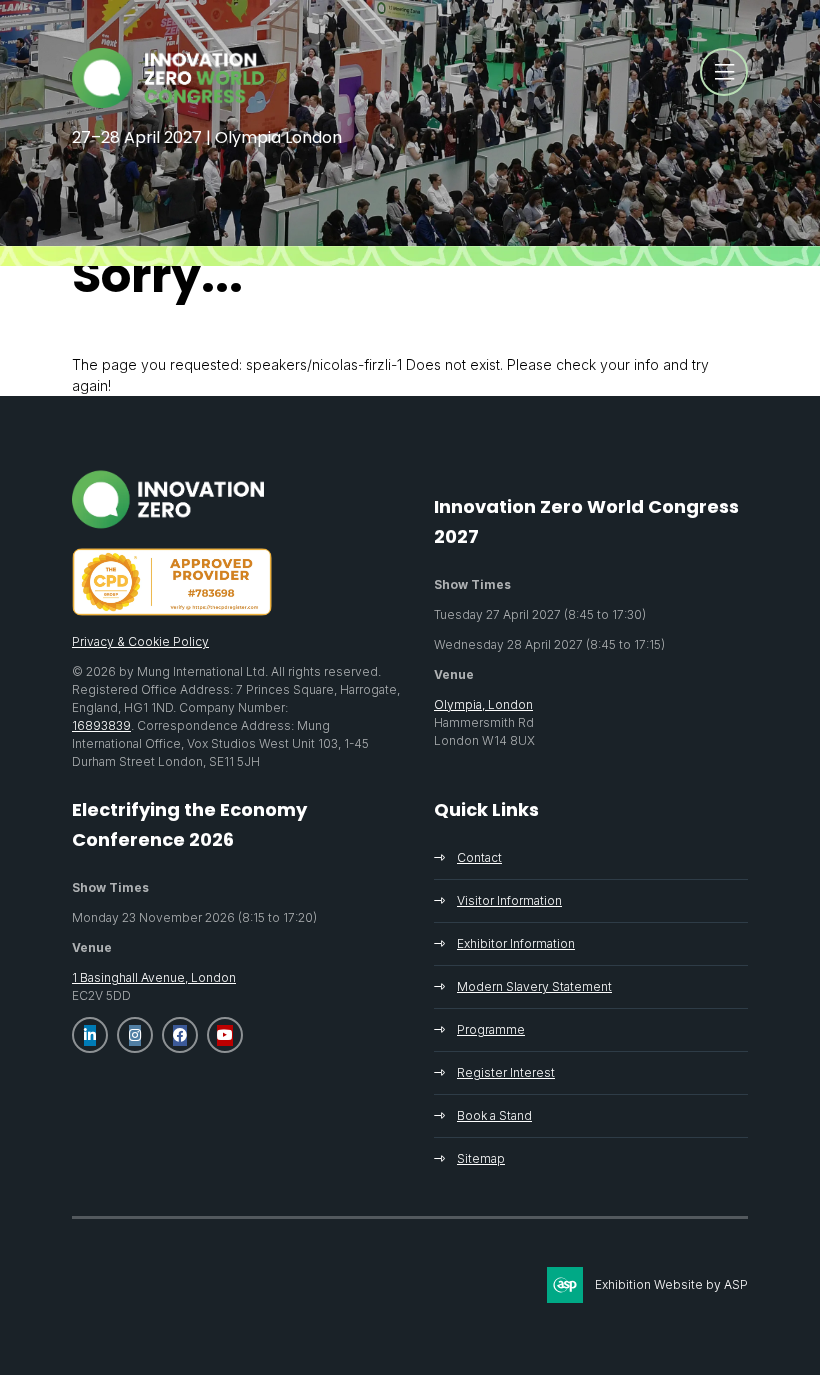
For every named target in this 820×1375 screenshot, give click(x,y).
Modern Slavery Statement (534, 986)
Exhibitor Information (516, 943)
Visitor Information (509, 900)
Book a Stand (494, 1115)
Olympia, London (483, 704)
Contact (479, 857)
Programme (491, 1029)
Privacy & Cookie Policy (140, 641)
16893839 (101, 725)
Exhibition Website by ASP (671, 1284)
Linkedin (90, 1035)
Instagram (135, 1035)
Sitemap (481, 1158)
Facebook (180, 1035)
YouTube (225, 1035)
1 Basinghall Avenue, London (154, 977)
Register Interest (506, 1072)
